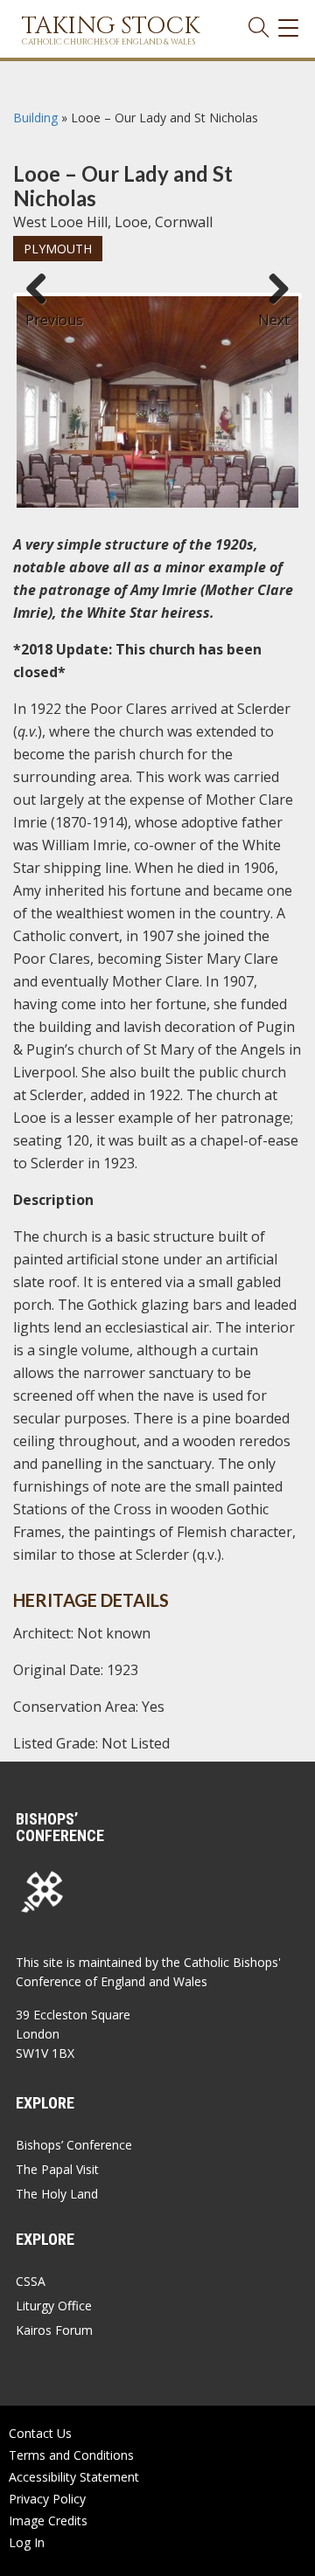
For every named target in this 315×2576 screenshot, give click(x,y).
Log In (27, 2542)
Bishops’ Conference (74, 2145)
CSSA (31, 2281)
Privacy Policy (47, 2499)
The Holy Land (57, 2194)
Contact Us (40, 2433)
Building (35, 118)
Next (274, 312)
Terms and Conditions (71, 2455)
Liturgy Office (54, 2306)
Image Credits (48, 2521)
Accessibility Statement (74, 2477)
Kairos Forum (54, 2330)
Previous (43, 312)
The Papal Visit (57, 2169)
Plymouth (58, 249)
